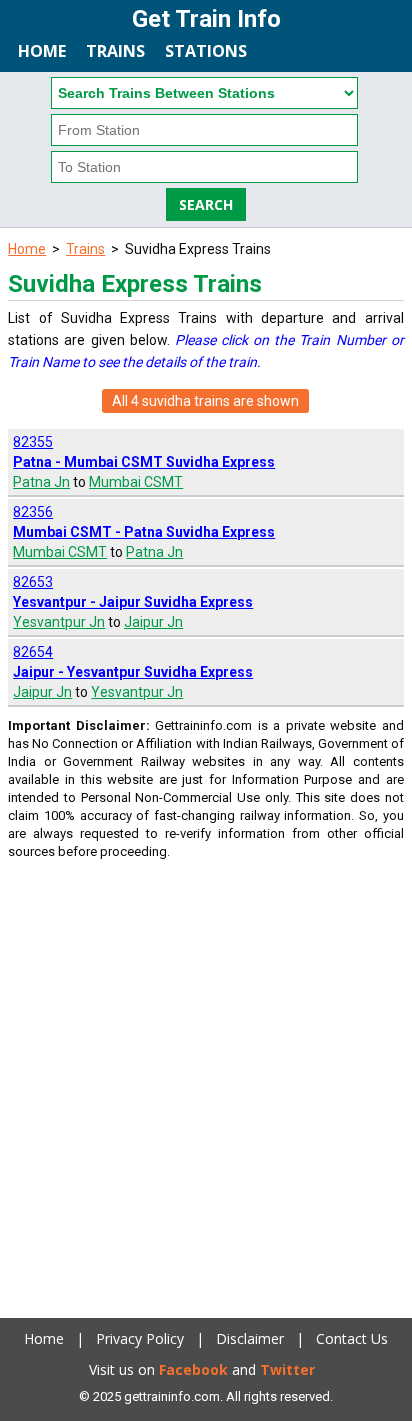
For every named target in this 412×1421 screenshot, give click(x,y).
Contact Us (352, 1338)
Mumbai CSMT (136, 482)
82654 (33, 652)
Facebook (193, 1369)
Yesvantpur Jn (59, 622)
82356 (33, 512)
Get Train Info (206, 19)
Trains (115, 51)
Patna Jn (41, 482)
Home (42, 51)
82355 (33, 442)
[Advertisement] (206, 1087)
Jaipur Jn (153, 622)
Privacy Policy (140, 1338)
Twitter (287, 1369)
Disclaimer (250, 1338)
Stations (206, 51)
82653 (33, 582)
